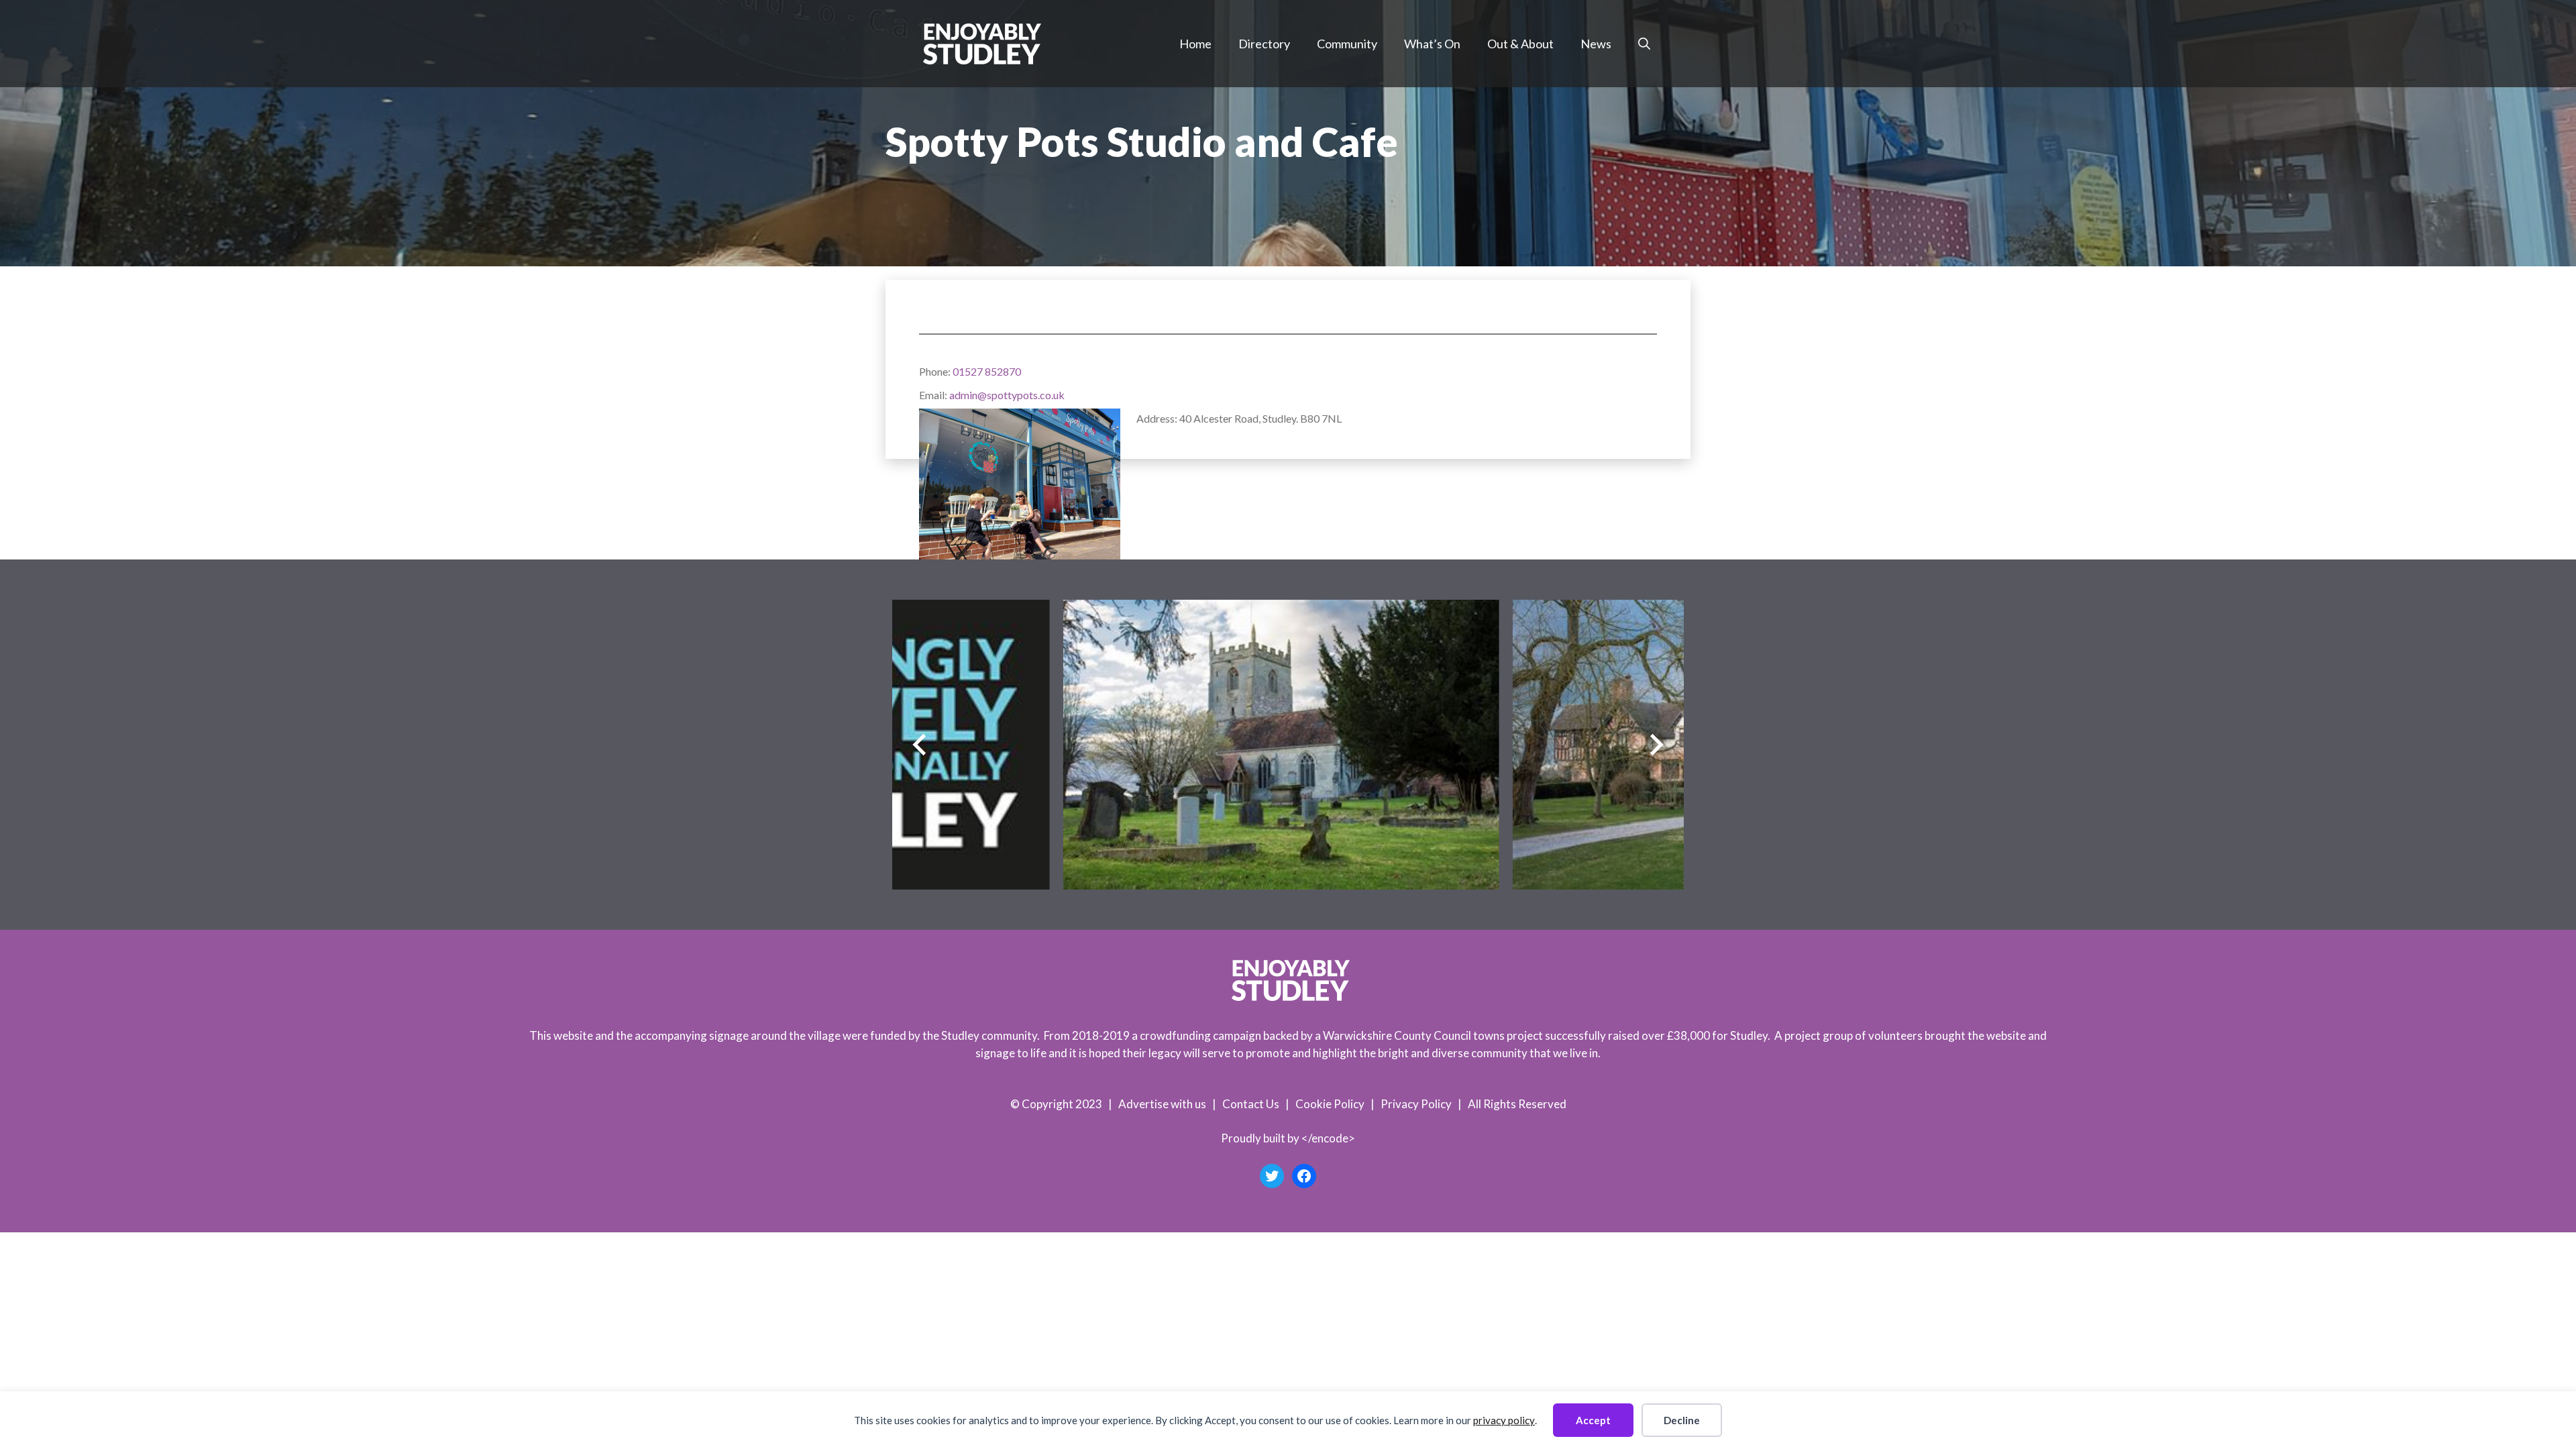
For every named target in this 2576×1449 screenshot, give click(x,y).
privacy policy (1504, 1420)
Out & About (1520, 44)
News (1596, 44)
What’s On (1432, 44)
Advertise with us (1162, 1104)
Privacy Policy (1416, 1104)
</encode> (1328, 1138)
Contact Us (1251, 1104)
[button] (1644, 44)
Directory (1264, 44)
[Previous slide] (919, 745)
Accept (1593, 1420)
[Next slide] (1657, 745)
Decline (1682, 1420)
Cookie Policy (1330, 1104)
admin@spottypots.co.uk (1007, 395)
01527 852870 (987, 371)
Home (1195, 44)
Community (1347, 44)
